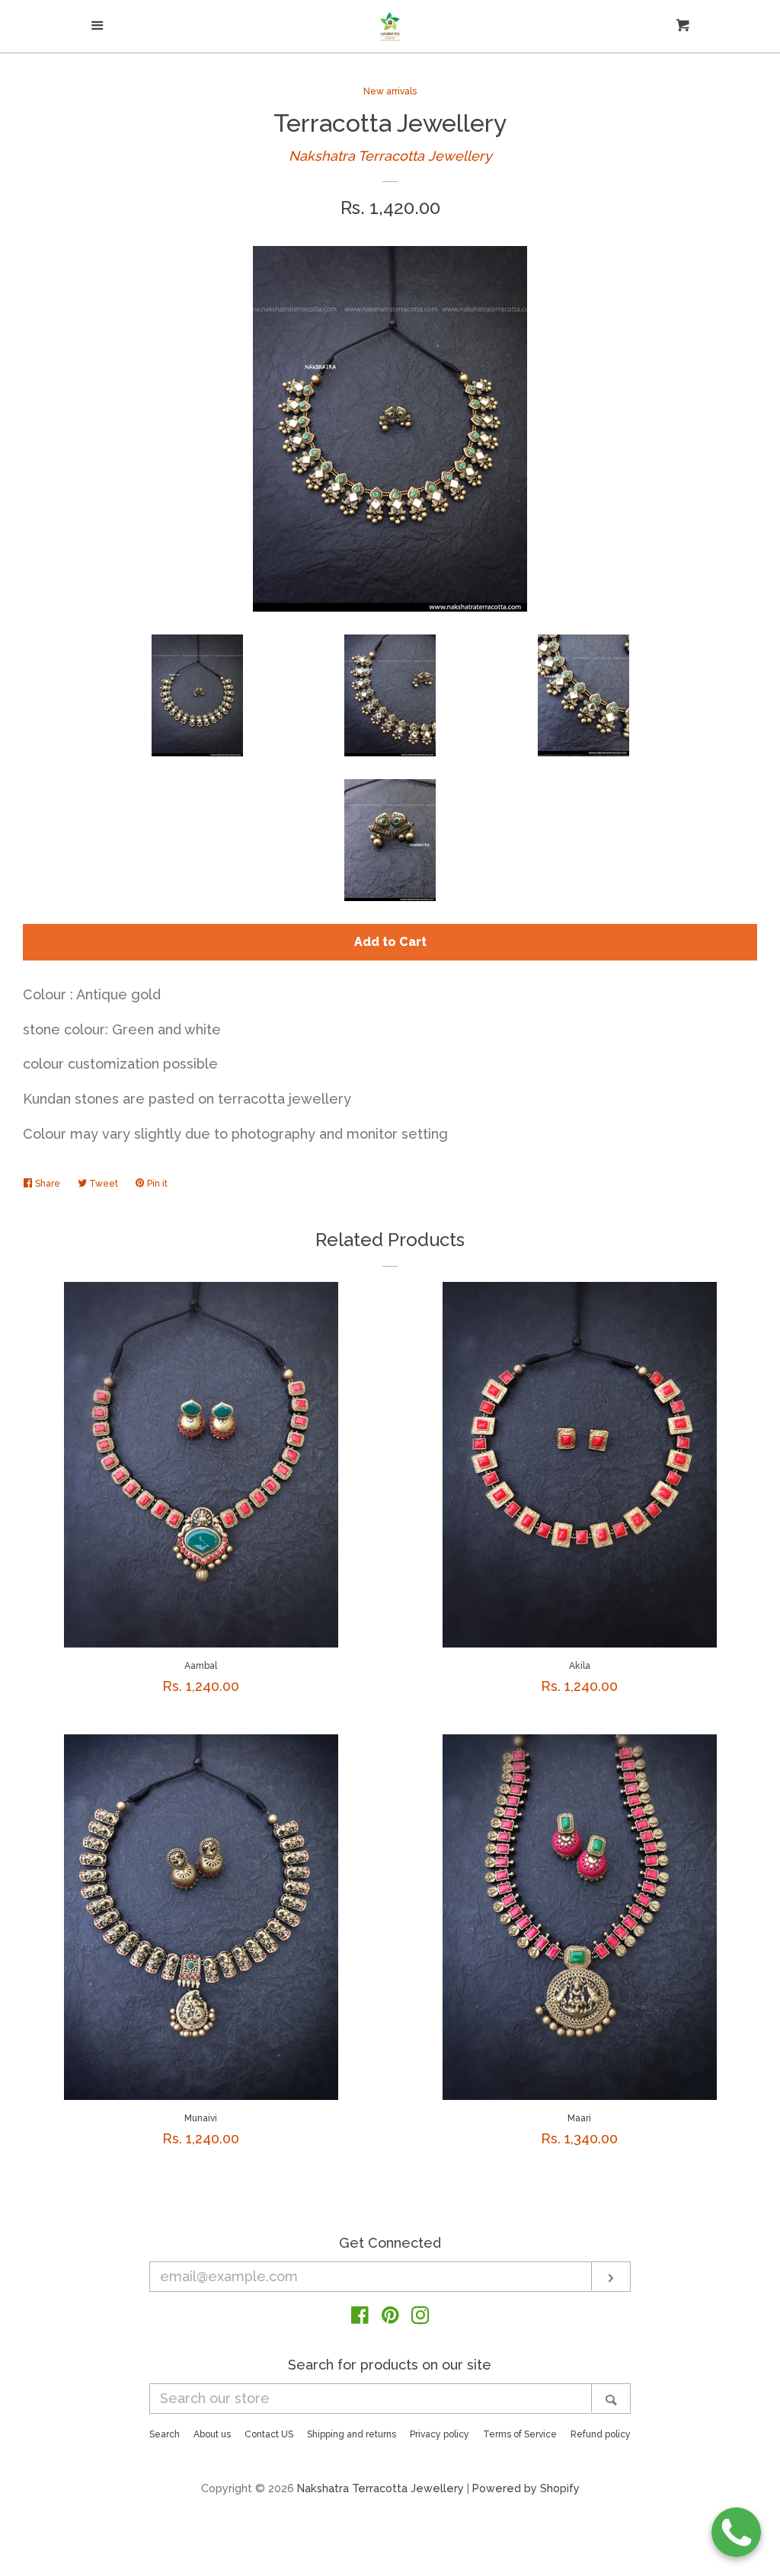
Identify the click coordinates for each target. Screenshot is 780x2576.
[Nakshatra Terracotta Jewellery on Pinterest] (390, 2317)
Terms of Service (520, 2434)
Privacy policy (440, 2434)
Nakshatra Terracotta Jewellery (390, 156)
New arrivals (390, 91)
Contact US (269, 2434)
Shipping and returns (352, 2434)
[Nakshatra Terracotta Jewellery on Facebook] (360, 2317)
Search (165, 2434)
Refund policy (601, 2434)
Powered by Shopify (526, 2488)
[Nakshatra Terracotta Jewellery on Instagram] (420, 2317)
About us (212, 2434)
